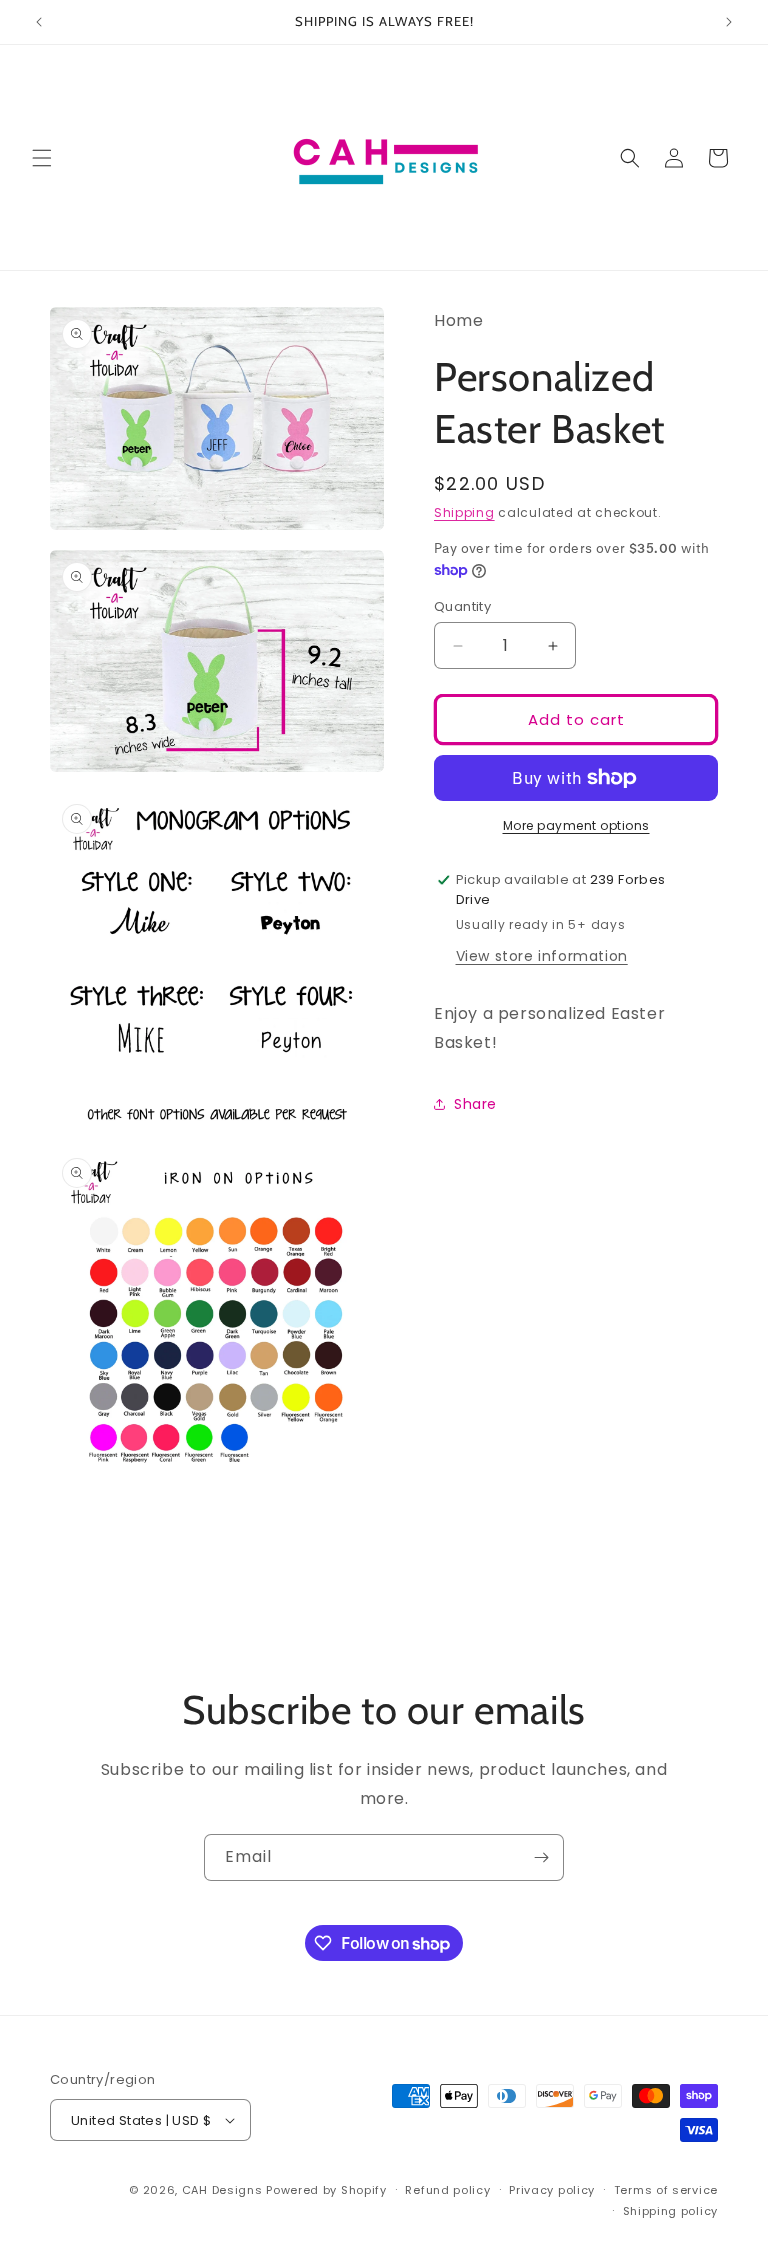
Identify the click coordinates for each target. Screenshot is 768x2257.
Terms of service (666, 2190)
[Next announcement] (729, 22)
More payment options (576, 825)
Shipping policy (671, 2211)
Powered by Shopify (326, 2190)
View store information (542, 956)
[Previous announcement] (39, 22)
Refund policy (447, 2190)
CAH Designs (222, 2190)
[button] (42, 158)
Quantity (462, 606)
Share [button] (475, 1104)
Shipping (464, 512)
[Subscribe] (541, 1857)
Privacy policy (552, 2190)
